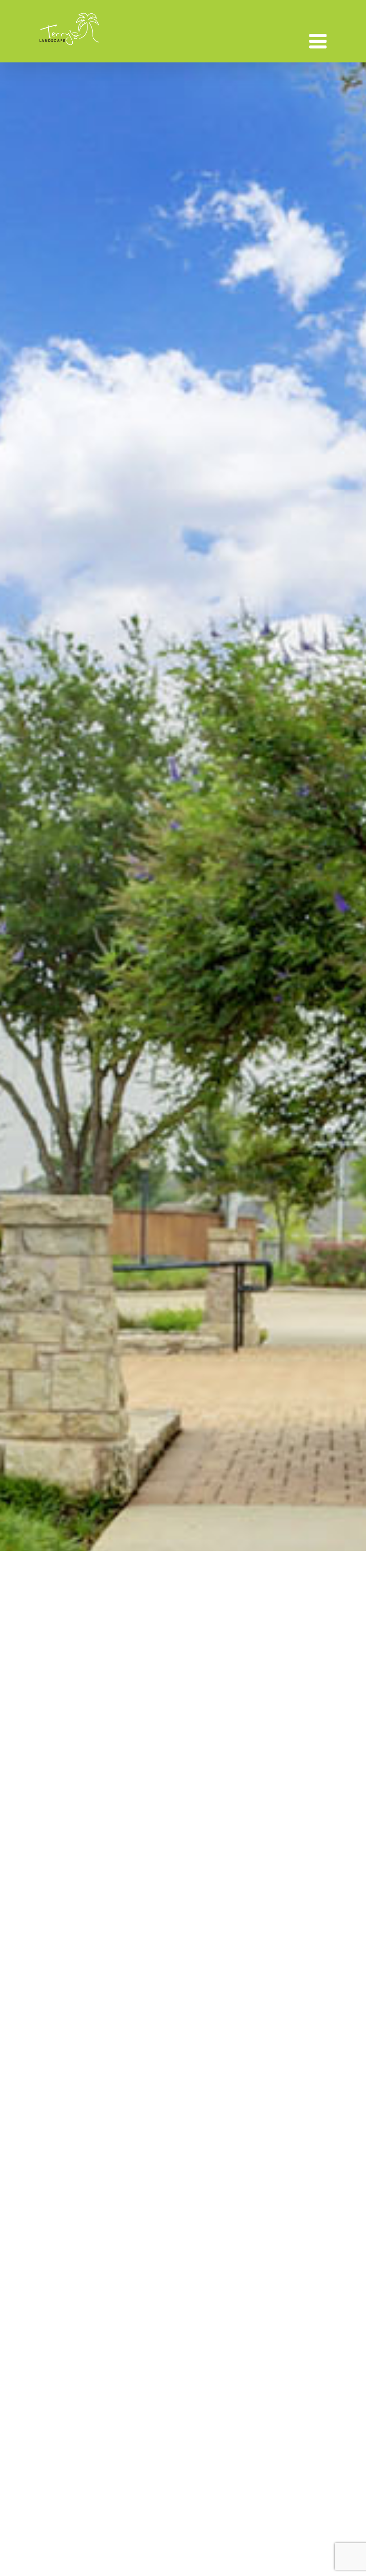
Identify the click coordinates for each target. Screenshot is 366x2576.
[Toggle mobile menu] (319, 41)
